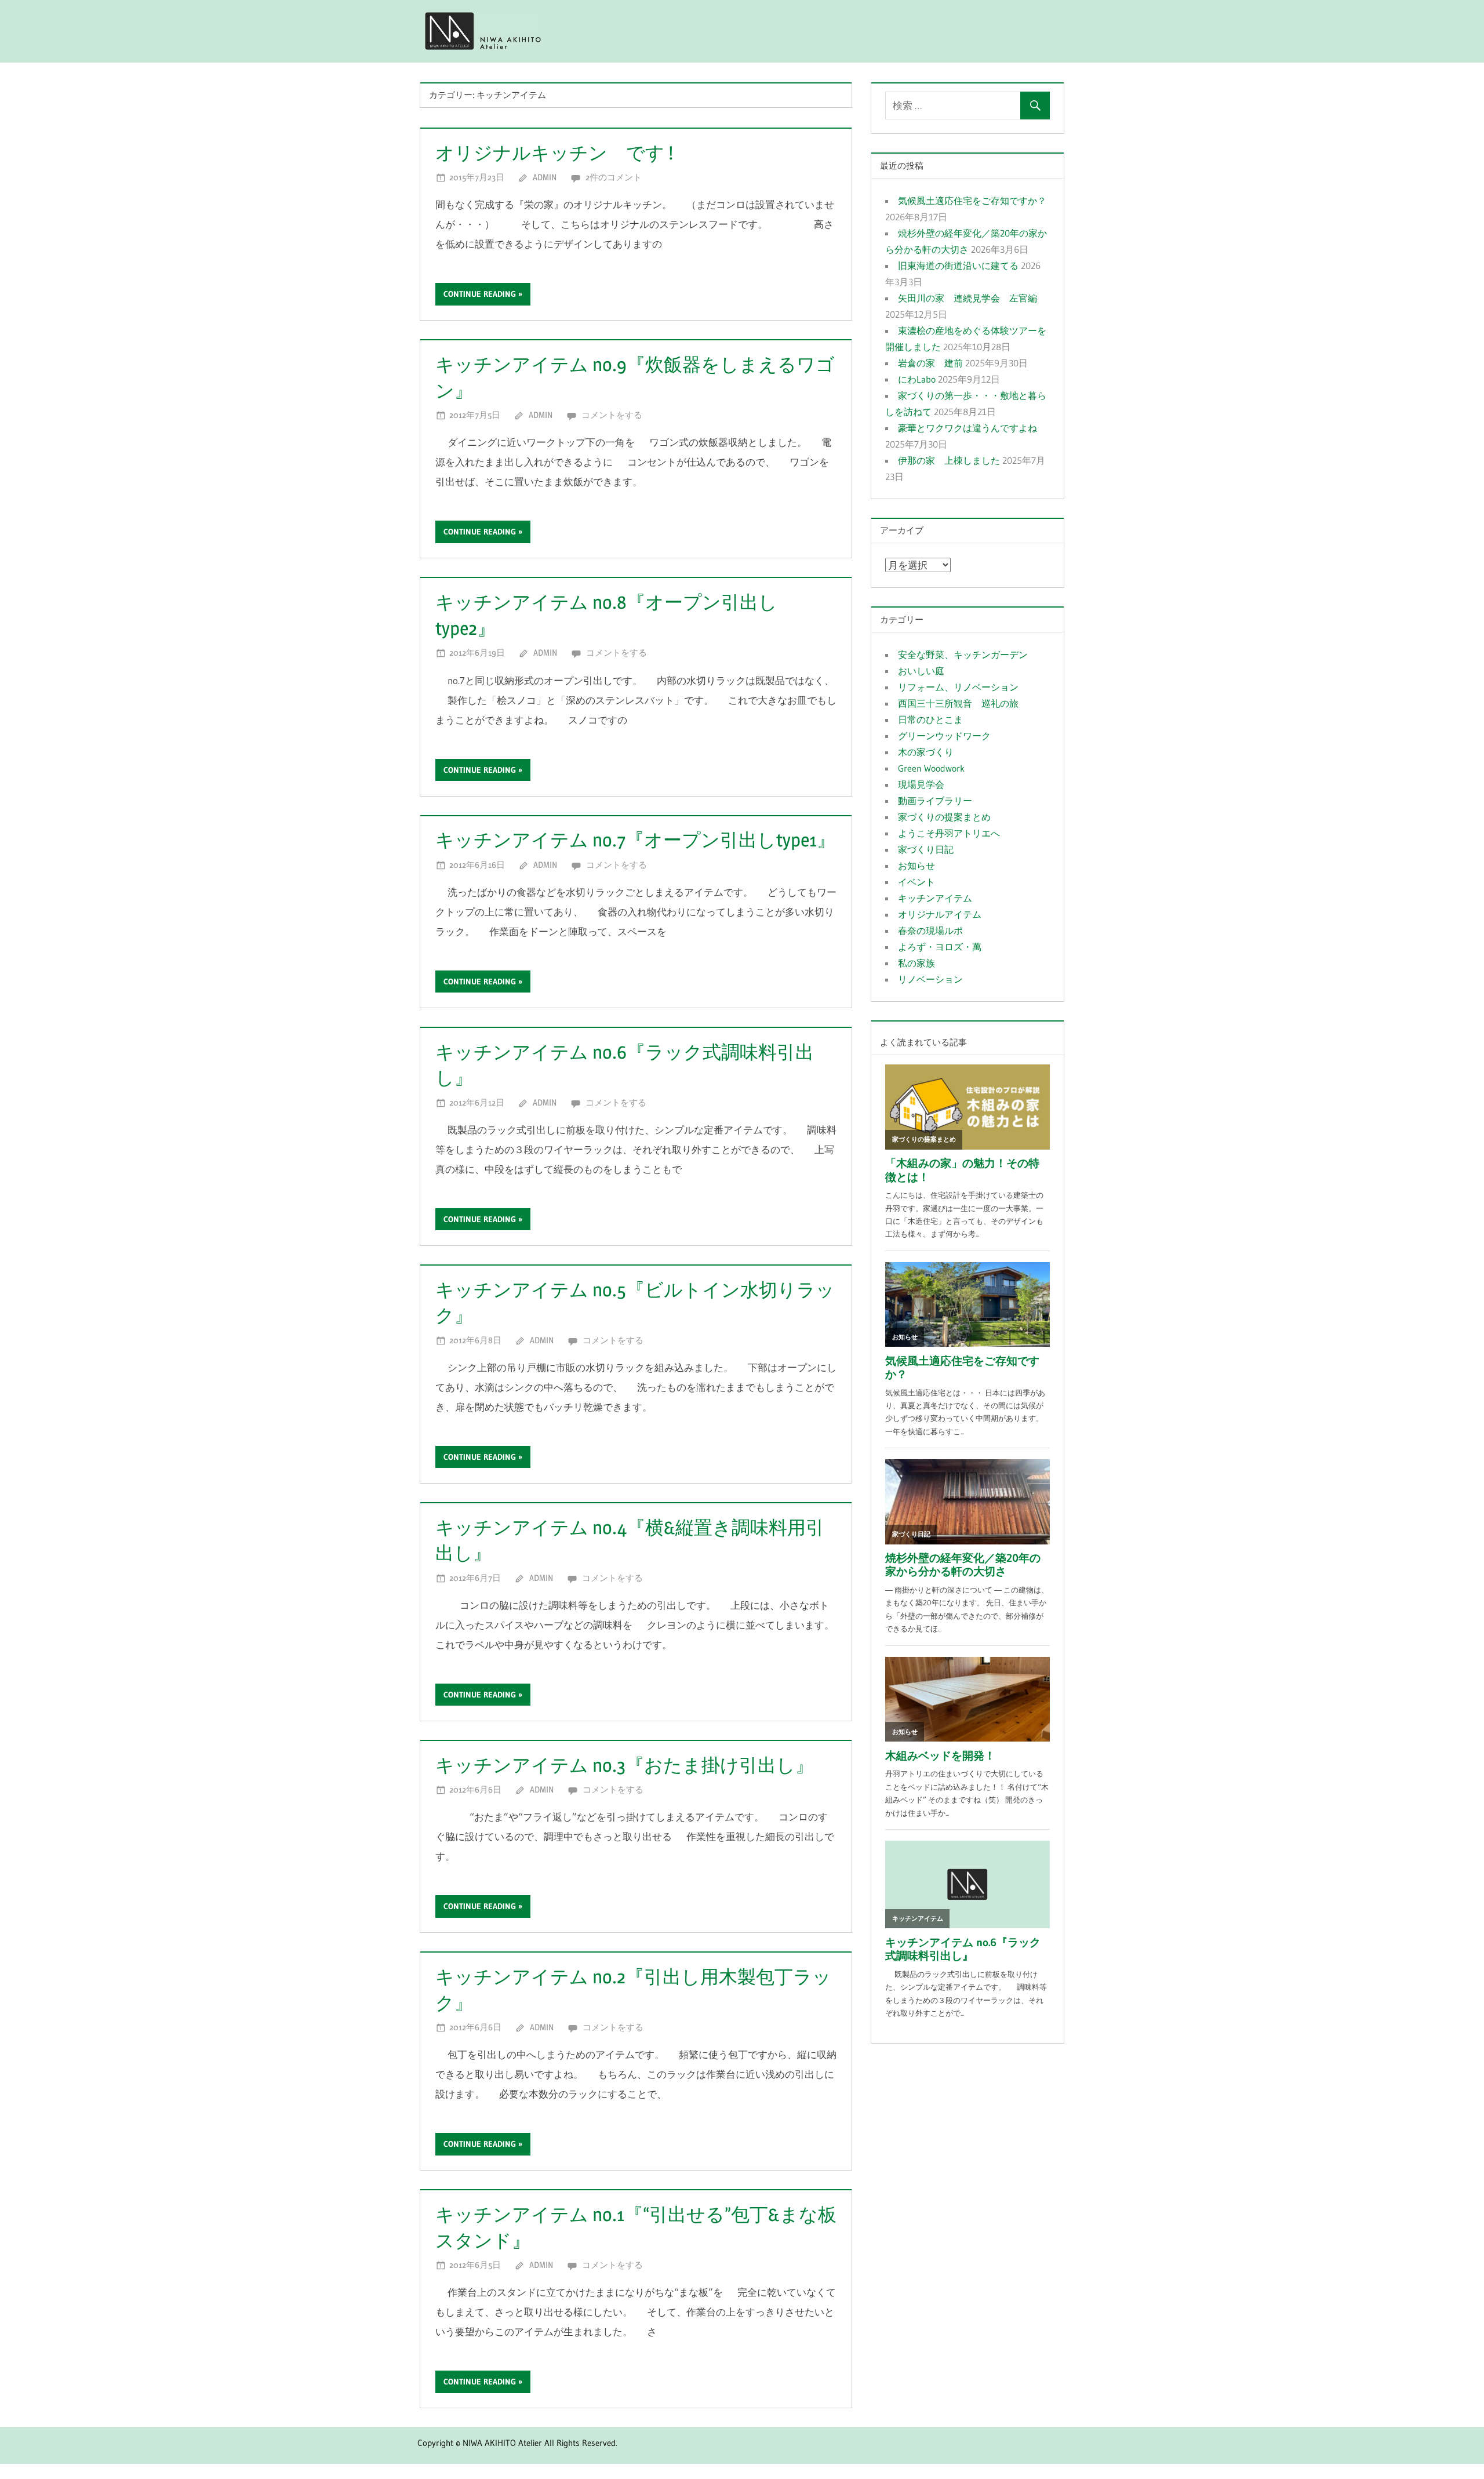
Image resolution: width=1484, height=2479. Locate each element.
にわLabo (917, 379)
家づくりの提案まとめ (944, 817)
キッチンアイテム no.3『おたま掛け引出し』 (625, 1765)
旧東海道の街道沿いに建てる (958, 266)
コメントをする (612, 415)
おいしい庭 (921, 671)
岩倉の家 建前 (930, 363)
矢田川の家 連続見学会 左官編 (967, 298)
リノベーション (930, 979)
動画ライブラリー (935, 801)
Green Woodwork (931, 768)
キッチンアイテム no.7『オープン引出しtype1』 (635, 840)
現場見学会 (921, 784)
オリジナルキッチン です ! (554, 153)
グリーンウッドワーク (944, 736)
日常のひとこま (930, 719)
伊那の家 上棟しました (949, 460)
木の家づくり (926, 752)
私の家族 (916, 963)
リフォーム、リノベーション (958, 687)
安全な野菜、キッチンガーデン (963, 655)
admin (545, 177)
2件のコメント (614, 177)
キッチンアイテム (935, 898)
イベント (916, 882)
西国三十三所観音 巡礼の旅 (958, 703)
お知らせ (916, 866)
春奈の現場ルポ (930, 930)
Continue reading (480, 294)
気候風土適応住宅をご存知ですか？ (972, 201)
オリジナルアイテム (940, 914)
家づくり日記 (926, 849)
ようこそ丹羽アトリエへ (949, 833)
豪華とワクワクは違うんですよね (967, 428)
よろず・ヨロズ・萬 (940, 947)
